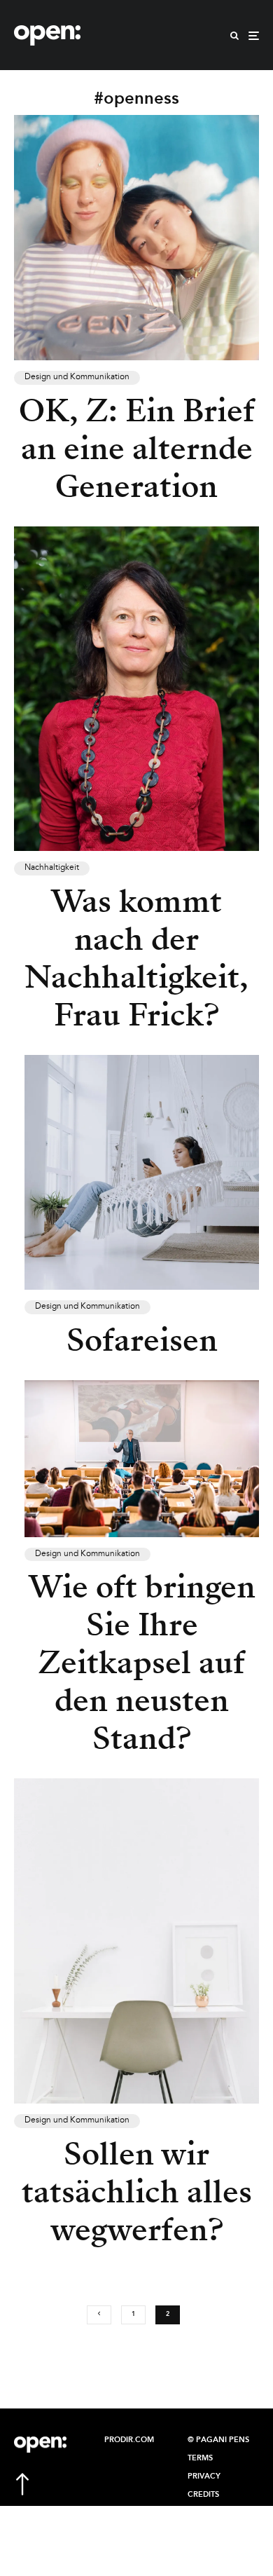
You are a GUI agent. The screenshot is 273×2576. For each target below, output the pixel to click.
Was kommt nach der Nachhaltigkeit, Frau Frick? (136, 958)
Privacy (204, 2476)
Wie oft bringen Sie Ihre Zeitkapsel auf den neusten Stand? (142, 1663)
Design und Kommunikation (77, 377)
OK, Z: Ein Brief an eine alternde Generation (137, 449)
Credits (203, 2495)
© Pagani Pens (218, 2440)
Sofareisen (142, 1340)
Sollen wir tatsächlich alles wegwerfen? (137, 2192)
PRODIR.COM (129, 2440)
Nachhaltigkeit (52, 868)
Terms (200, 2458)
